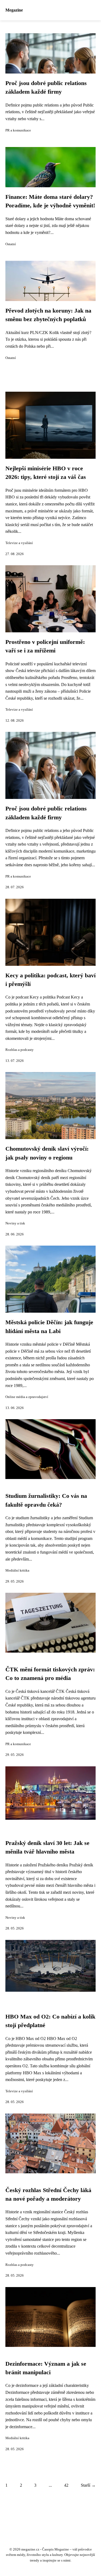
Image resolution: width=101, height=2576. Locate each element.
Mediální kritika (17, 1570)
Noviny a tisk (15, 1223)
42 (66, 2485)
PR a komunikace (18, 130)
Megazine (14, 10)
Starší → (88, 2485)
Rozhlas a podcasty (20, 1050)
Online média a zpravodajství (27, 1397)
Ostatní (11, 244)
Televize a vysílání (19, 543)
